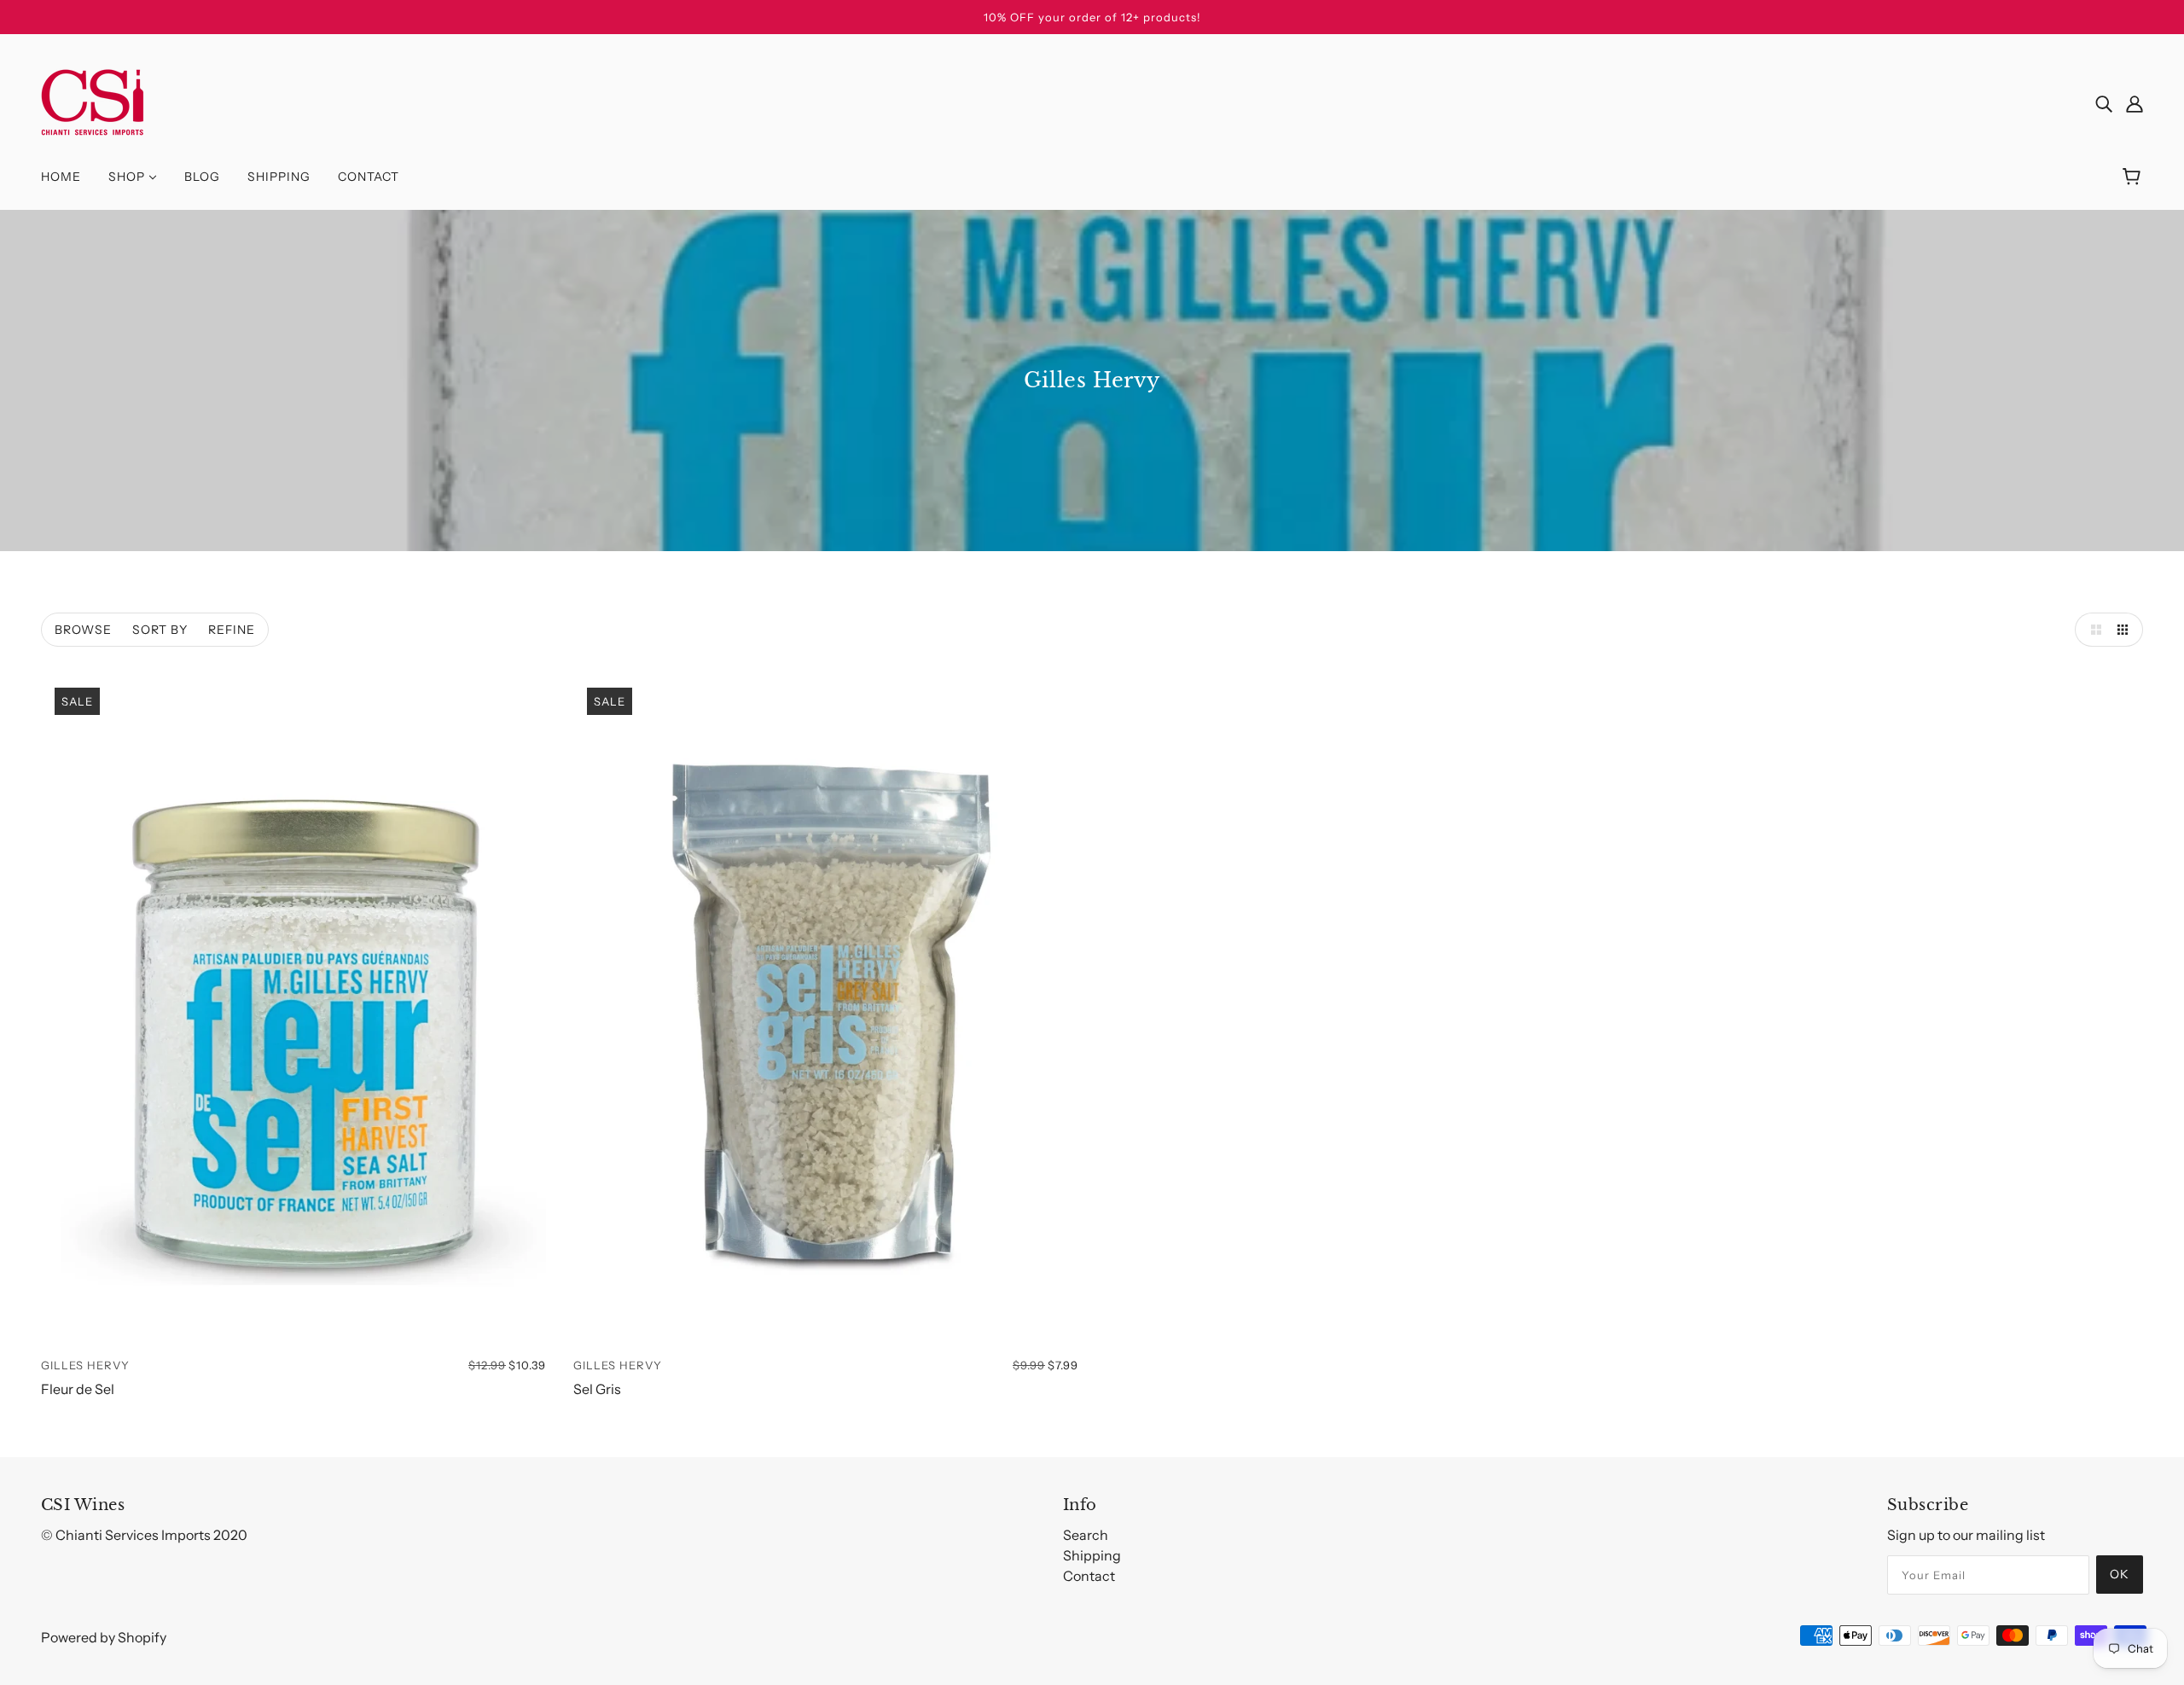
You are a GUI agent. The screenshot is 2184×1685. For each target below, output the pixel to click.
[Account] (2135, 102)
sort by (160, 630)
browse (83, 630)
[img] (2104, 102)
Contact (1089, 1576)
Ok (2120, 1574)
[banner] (93, 101)
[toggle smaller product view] (2126, 630)
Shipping (1092, 1555)
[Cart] (2134, 177)
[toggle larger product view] (2092, 630)
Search (1086, 1535)
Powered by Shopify (104, 1637)
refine (232, 630)
